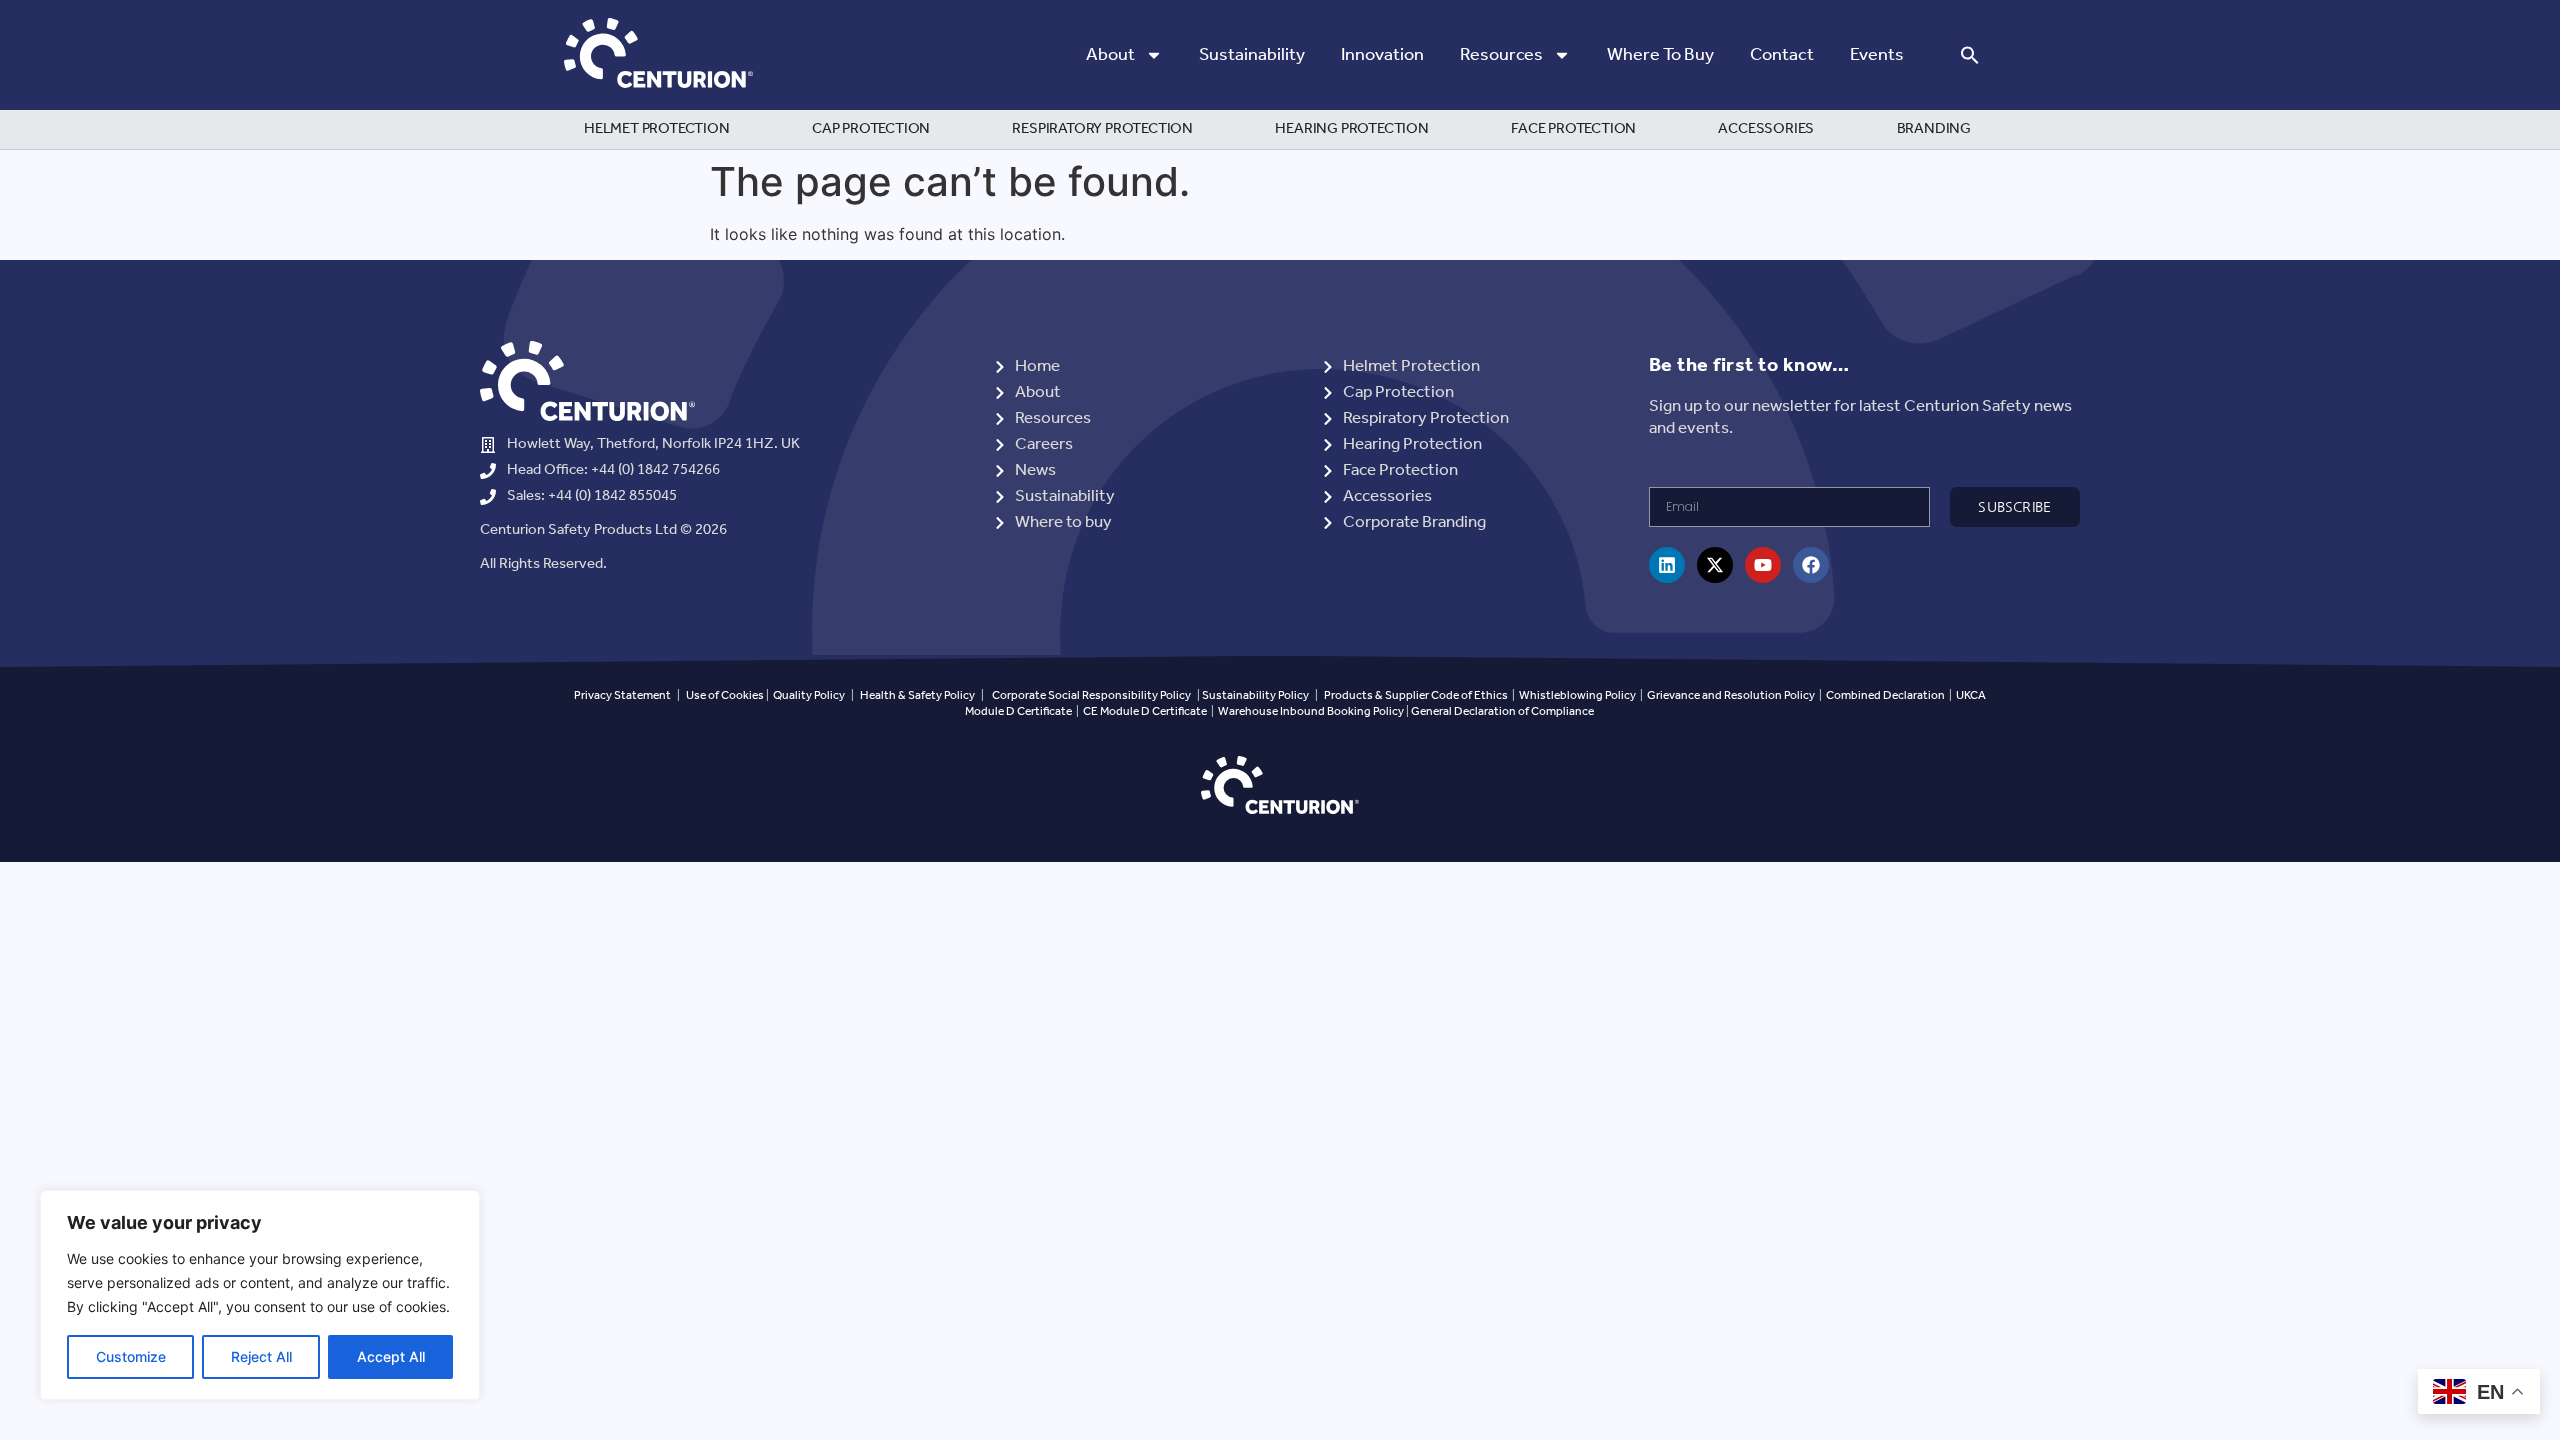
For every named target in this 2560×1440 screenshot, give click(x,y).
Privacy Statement (622, 695)
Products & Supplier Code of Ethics (1416, 695)
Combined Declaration (1885, 695)
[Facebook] (1811, 565)
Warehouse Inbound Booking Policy (1311, 711)
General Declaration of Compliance (1502, 711)
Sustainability (1252, 55)
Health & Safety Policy (917, 695)
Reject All (261, 1356)
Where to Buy (1660, 55)
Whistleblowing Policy (1578, 695)
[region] (260, 1295)
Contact (1782, 55)
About (1110, 55)
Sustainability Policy (1255, 695)
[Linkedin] (1667, 565)
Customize (131, 1356)
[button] (1970, 55)
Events (1877, 55)
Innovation (1382, 55)
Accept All (391, 1356)
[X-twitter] (1715, 565)
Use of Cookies (725, 695)
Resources (1501, 55)
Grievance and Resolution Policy (1731, 695)
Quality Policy (809, 695)
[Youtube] (1763, 565)
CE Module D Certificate (1145, 711)
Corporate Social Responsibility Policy (1091, 695)
